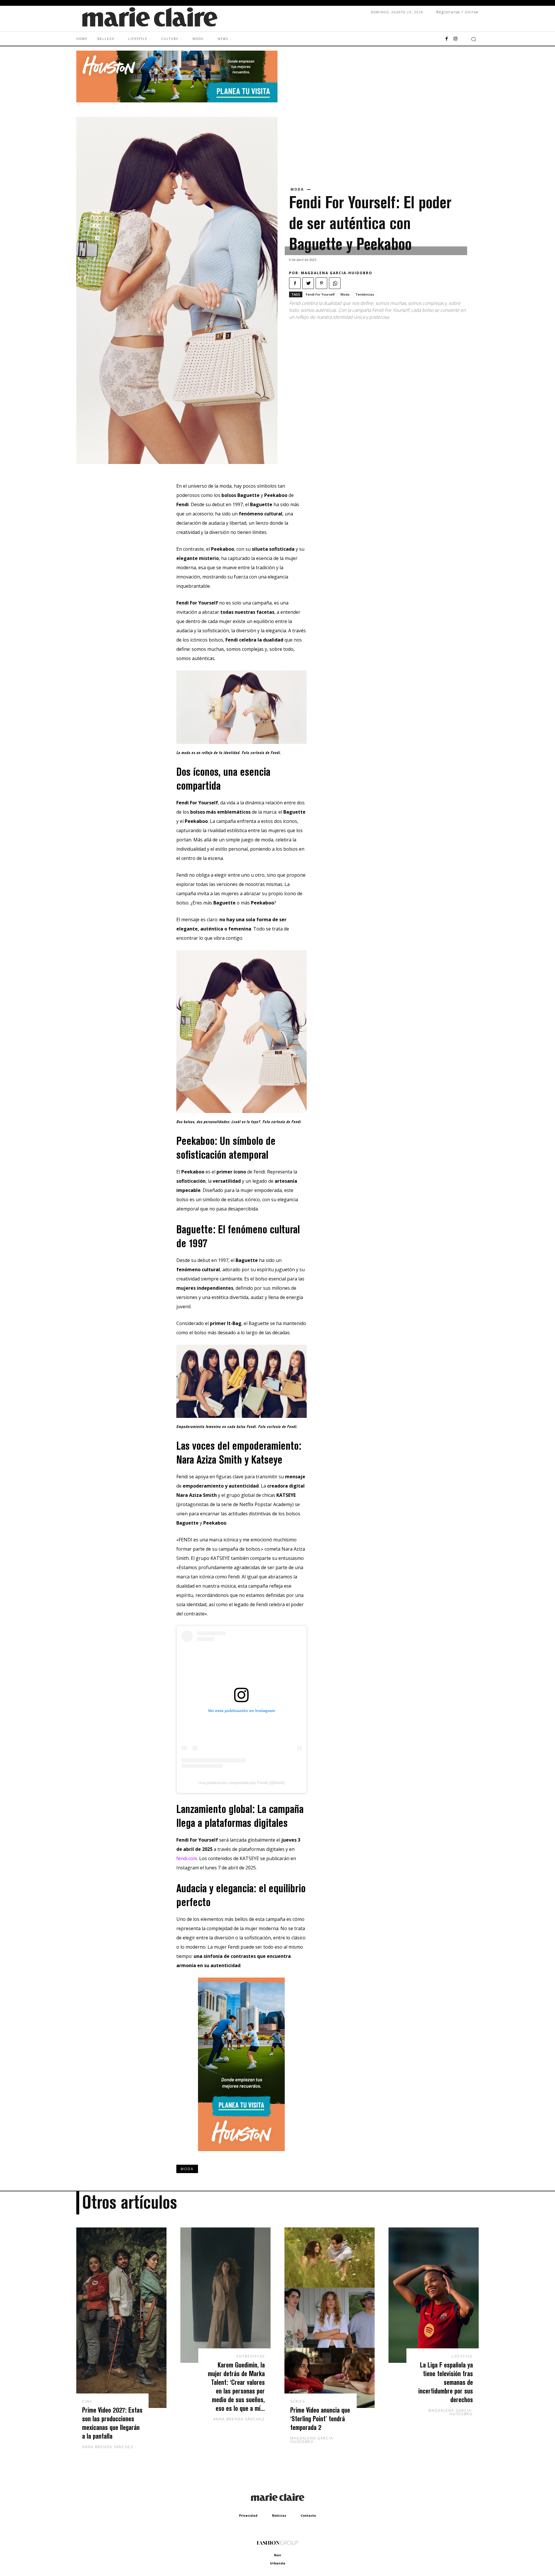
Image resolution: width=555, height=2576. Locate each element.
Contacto (308, 2515)
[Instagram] (455, 39)
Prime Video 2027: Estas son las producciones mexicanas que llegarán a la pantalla (112, 2423)
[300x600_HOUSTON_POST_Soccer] (241, 2155)
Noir (278, 2555)
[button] (473, 39)
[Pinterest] (321, 283)
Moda (297, 189)
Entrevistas (251, 2356)
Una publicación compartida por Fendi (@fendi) (241, 1783)
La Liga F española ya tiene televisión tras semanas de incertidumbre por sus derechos (446, 2382)
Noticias (279, 2515)
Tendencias (365, 294)
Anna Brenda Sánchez (108, 2447)
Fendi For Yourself (320, 294)
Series (298, 2402)
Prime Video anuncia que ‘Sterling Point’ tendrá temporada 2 (320, 2419)
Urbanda (278, 2563)
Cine (87, 2402)
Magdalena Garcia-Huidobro (337, 273)
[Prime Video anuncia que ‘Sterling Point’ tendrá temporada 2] (330, 2318)
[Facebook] (447, 39)
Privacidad (248, 2515)
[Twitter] (308, 283)
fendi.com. (187, 1858)
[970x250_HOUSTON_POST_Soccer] (177, 101)
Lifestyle (462, 2356)
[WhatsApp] (335, 283)
